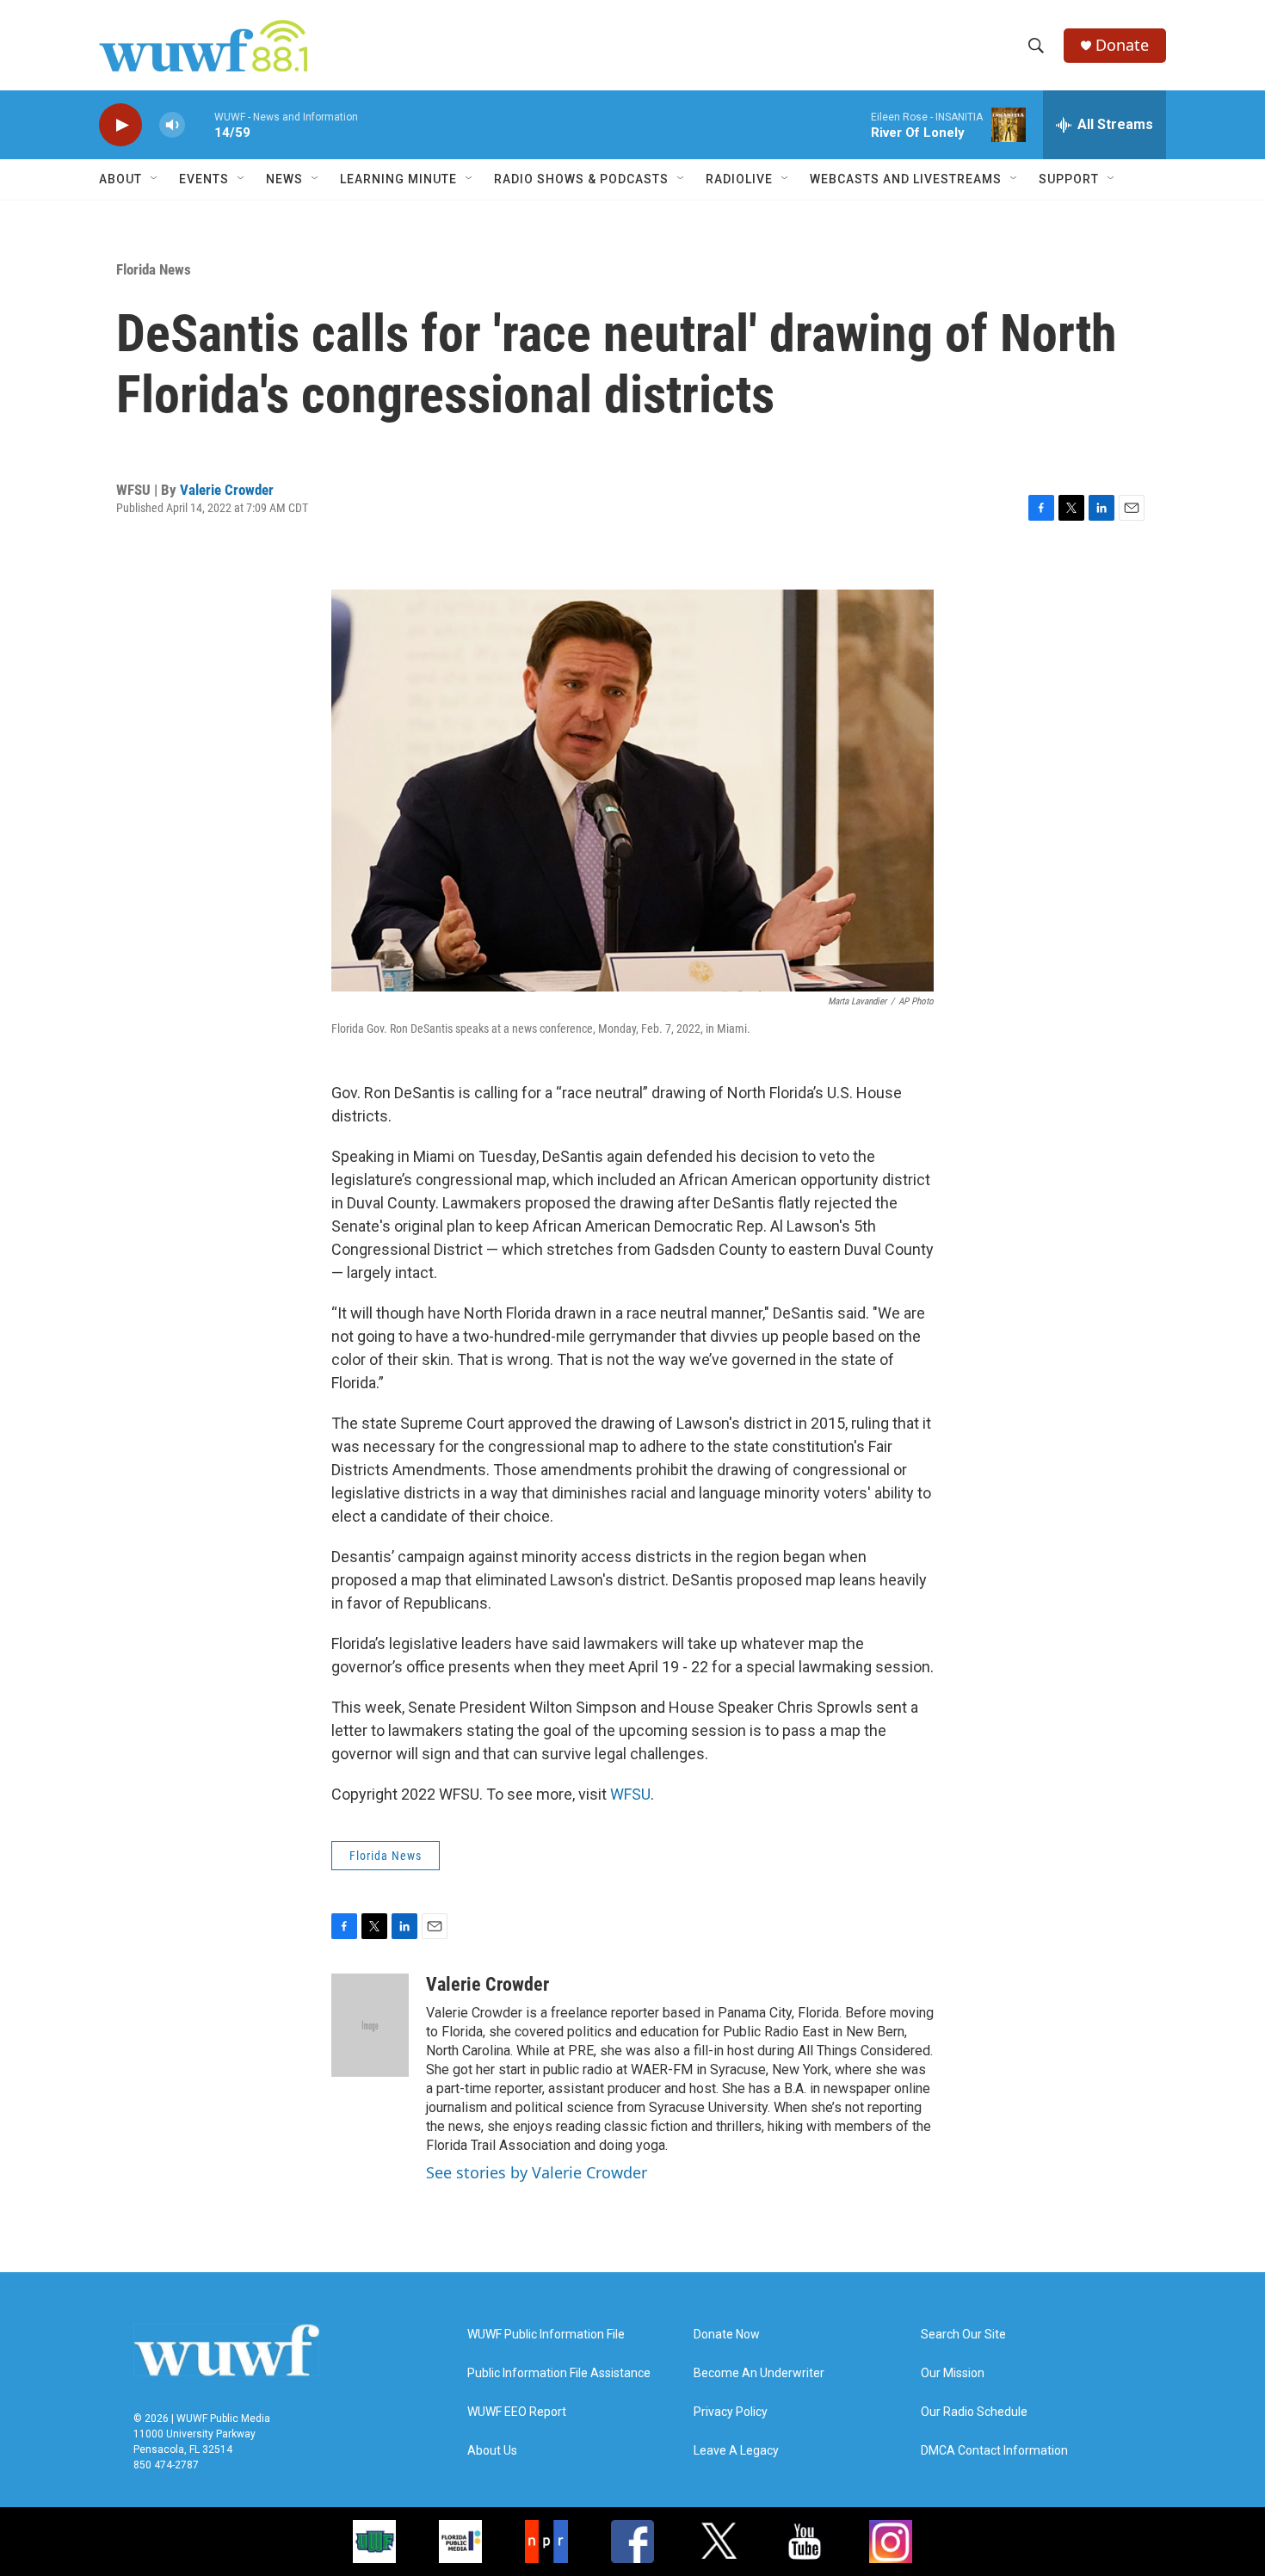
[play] (120, 125)
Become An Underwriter (759, 2373)
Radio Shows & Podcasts (581, 179)
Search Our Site (963, 2335)
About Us (492, 2451)
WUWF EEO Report (517, 2412)
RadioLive (739, 179)
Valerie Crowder (227, 490)
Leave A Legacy (736, 2451)
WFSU (630, 1794)
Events (204, 179)
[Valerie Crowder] (370, 2025)
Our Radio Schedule (974, 2412)
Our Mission (953, 2373)
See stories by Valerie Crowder (537, 2172)
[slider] (200, 124)
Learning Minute (398, 179)
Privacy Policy (731, 2412)
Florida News (154, 269)
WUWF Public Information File (546, 2335)
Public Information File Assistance (559, 2373)
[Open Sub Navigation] (155, 179)
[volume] (172, 125)
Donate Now (727, 2335)
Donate (1122, 45)
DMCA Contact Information (994, 2451)
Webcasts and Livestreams (906, 179)
